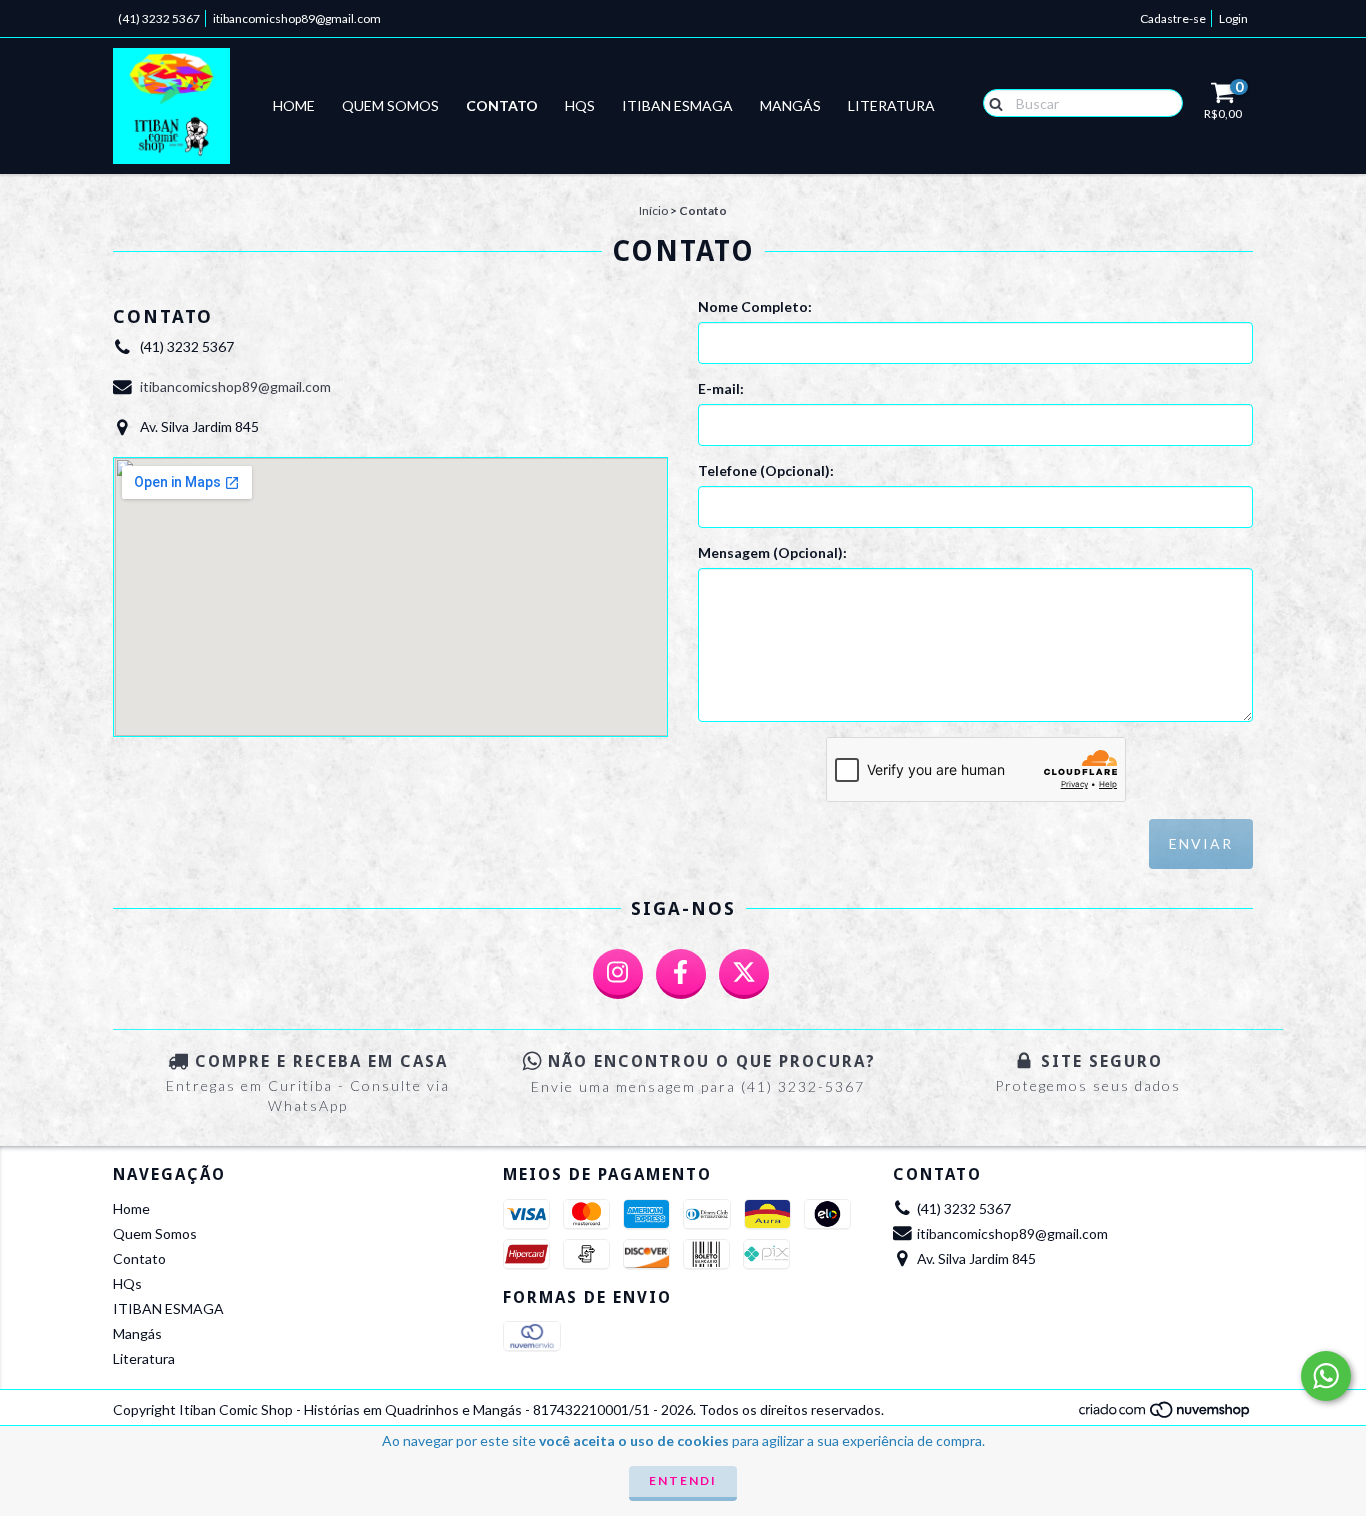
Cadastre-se (1173, 18)
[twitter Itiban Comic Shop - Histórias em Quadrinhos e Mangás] (744, 974)
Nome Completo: (755, 306)
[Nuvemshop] (1165, 1414)
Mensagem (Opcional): (772, 552)
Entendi (683, 1480)
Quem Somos (390, 105)
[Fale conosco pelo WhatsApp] (1326, 1376)
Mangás (790, 105)
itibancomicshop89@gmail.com (297, 18)
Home (294, 105)
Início (653, 210)
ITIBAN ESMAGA (677, 105)
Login (1233, 18)
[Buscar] (991, 102)
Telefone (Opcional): (766, 470)
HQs (580, 105)
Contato (502, 105)
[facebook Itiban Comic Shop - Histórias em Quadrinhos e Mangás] (681, 974)
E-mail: (721, 388)
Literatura (891, 105)
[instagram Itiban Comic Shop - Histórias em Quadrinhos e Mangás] (618, 974)
